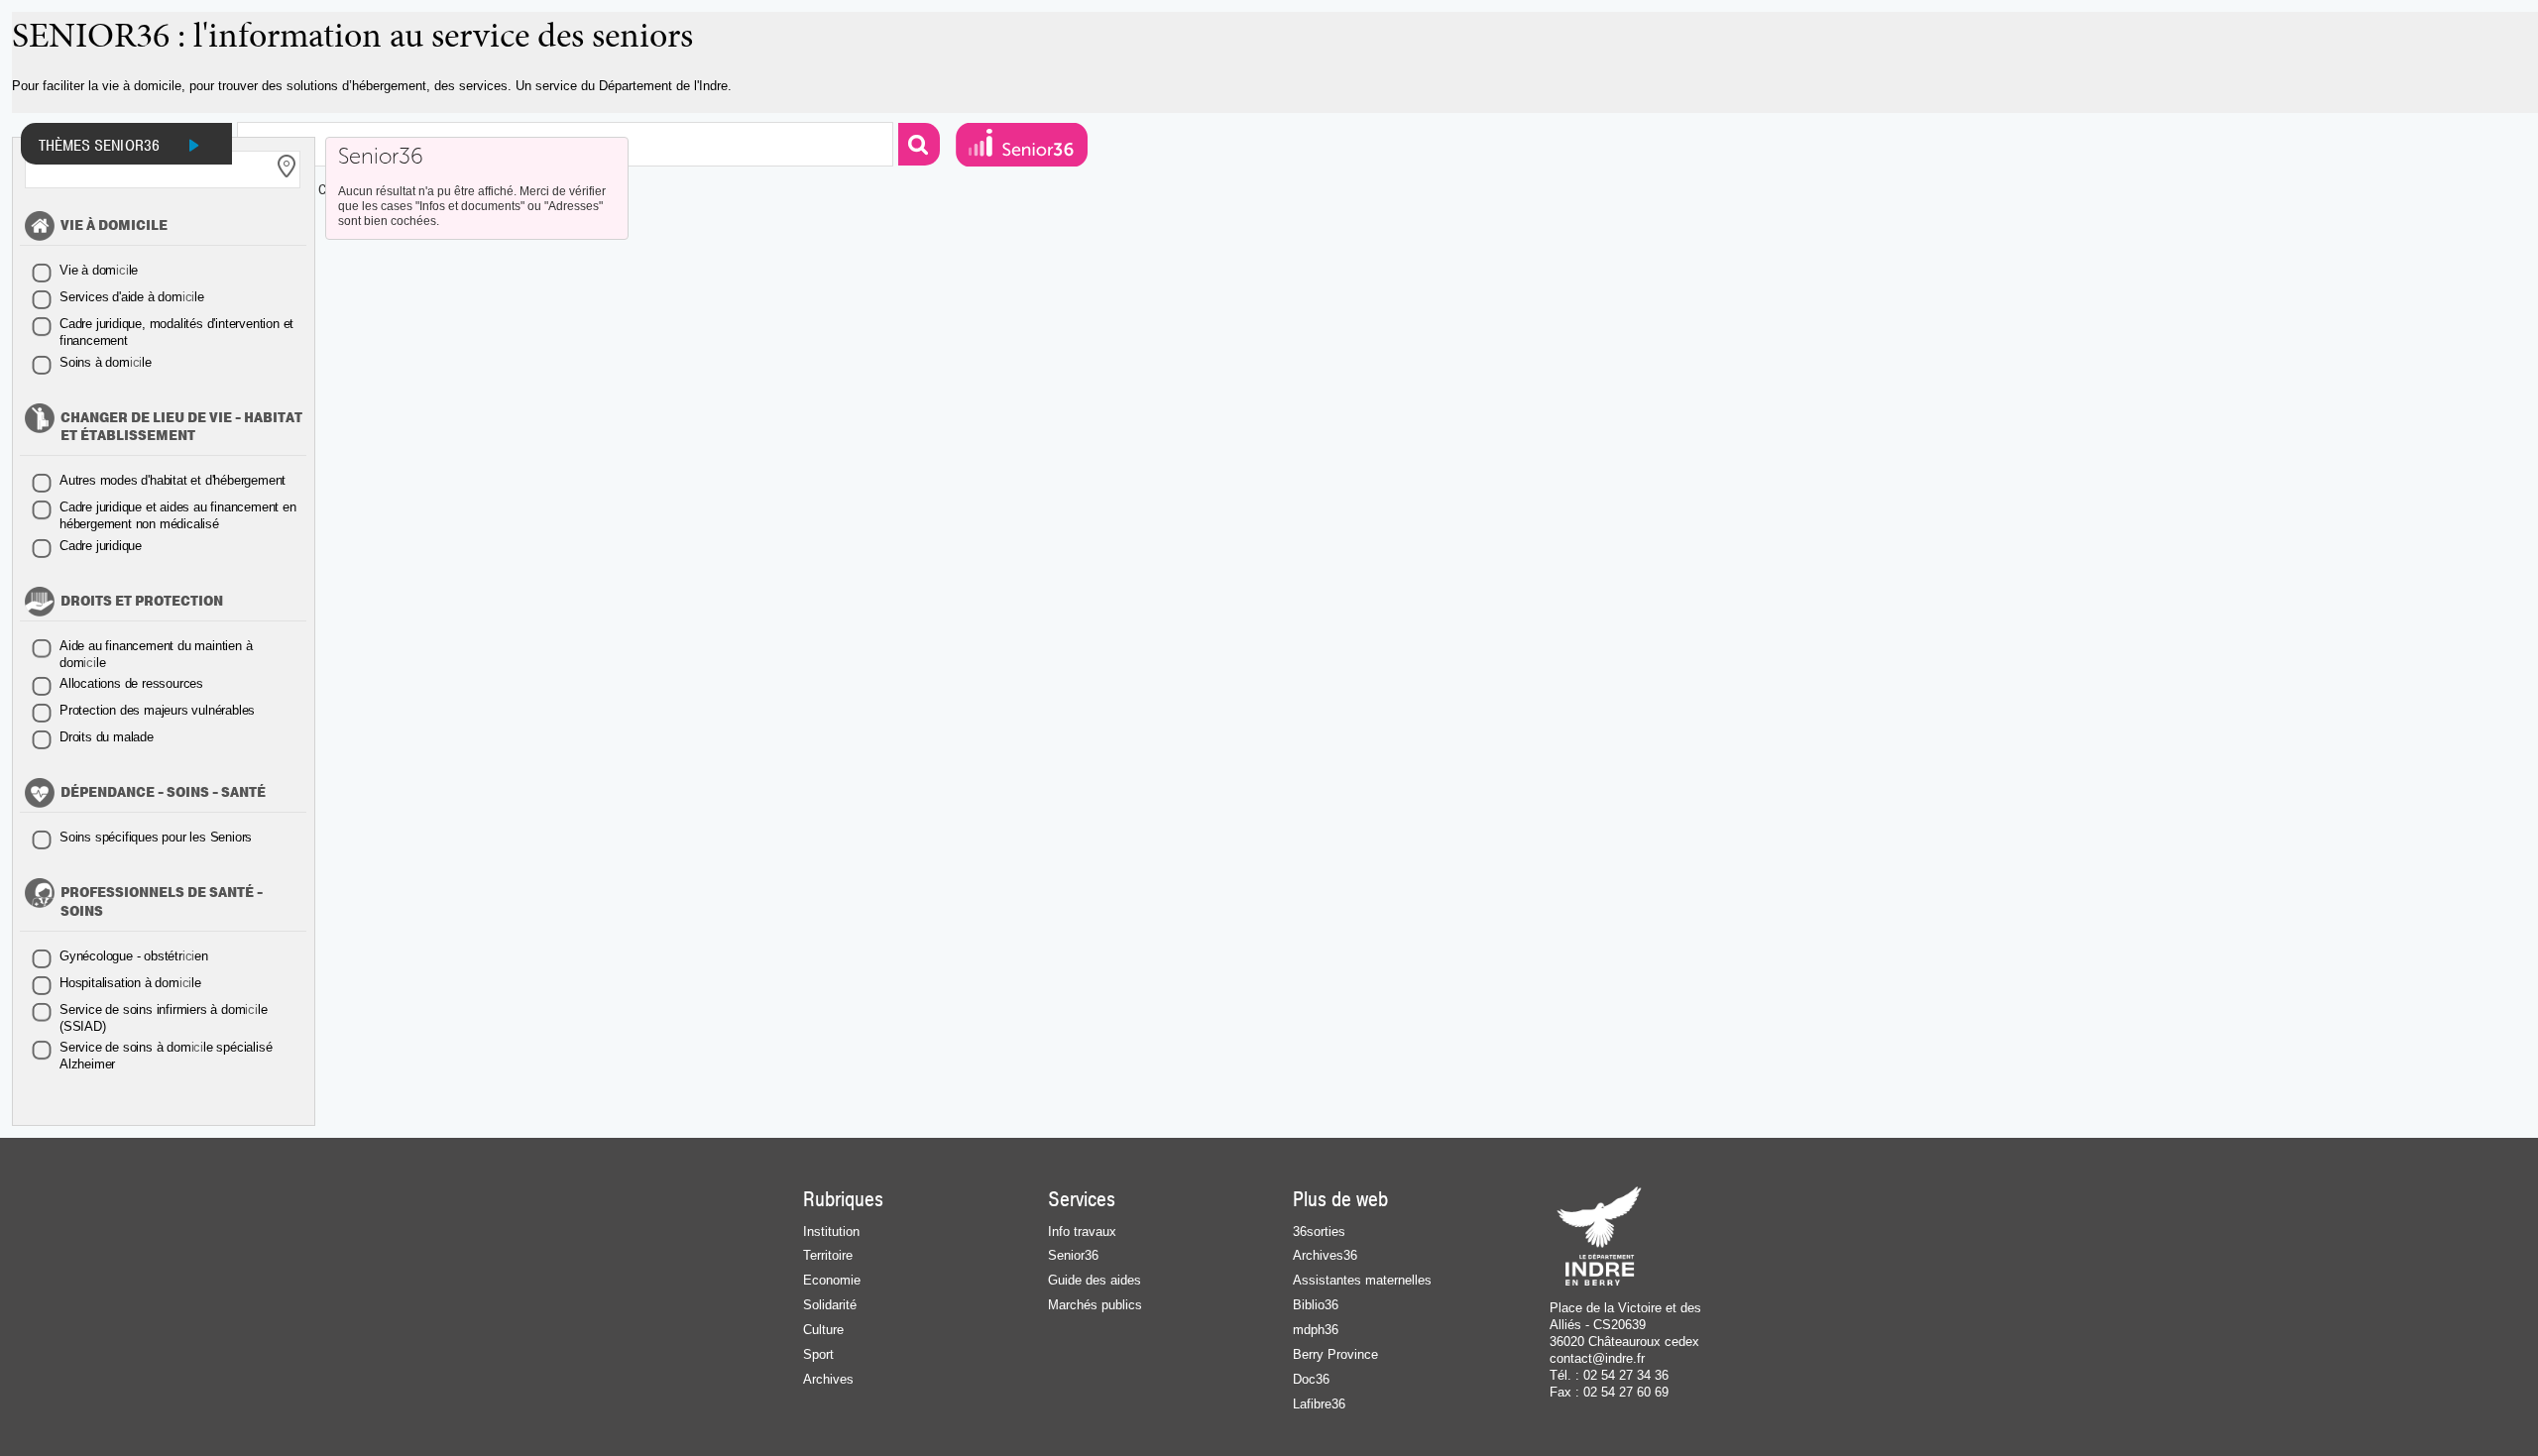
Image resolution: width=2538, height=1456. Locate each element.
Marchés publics (1095, 1305)
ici (99, 270)
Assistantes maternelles (1362, 1280)
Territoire (828, 1255)
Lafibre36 (1319, 1404)
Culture (823, 1330)
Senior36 (381, 157)
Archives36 (1325, 1255)
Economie (832, 1280)
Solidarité (830, 1305)
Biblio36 (1316, 1305)
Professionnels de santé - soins (162, 902)
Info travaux (1082, 1232)
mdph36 (1316, 1330)
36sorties (1319, 1232)
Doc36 (1311, 1379)
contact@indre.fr (1597, 1358)
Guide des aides (1095, 1280)
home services (1022, 145)
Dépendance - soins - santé (163, 793)
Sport (818, 1354)
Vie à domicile (114, 226)
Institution (831, 1232)
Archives (828, 1379)
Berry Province (1335, 1354)
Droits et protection (142, 602)
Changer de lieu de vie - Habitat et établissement (181, 428)
